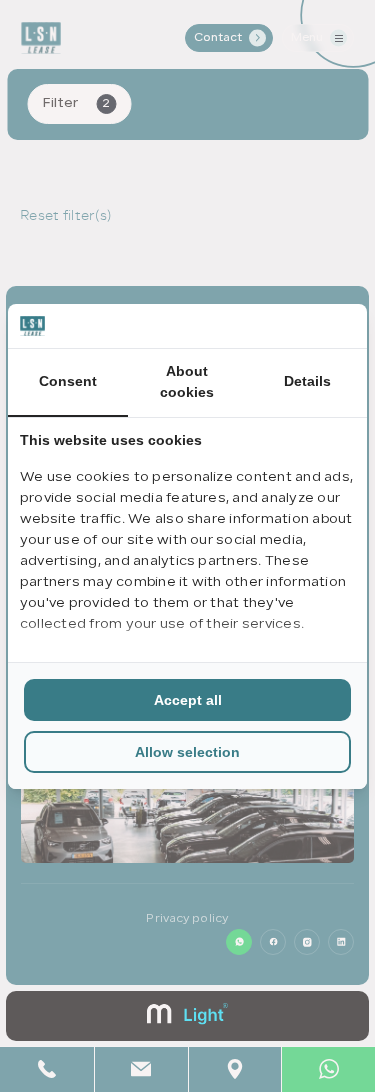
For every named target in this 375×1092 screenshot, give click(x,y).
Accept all (188, 700)
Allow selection (187, 752)
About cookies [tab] (187, 381)
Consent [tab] (68, 381)
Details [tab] (307, 381)
